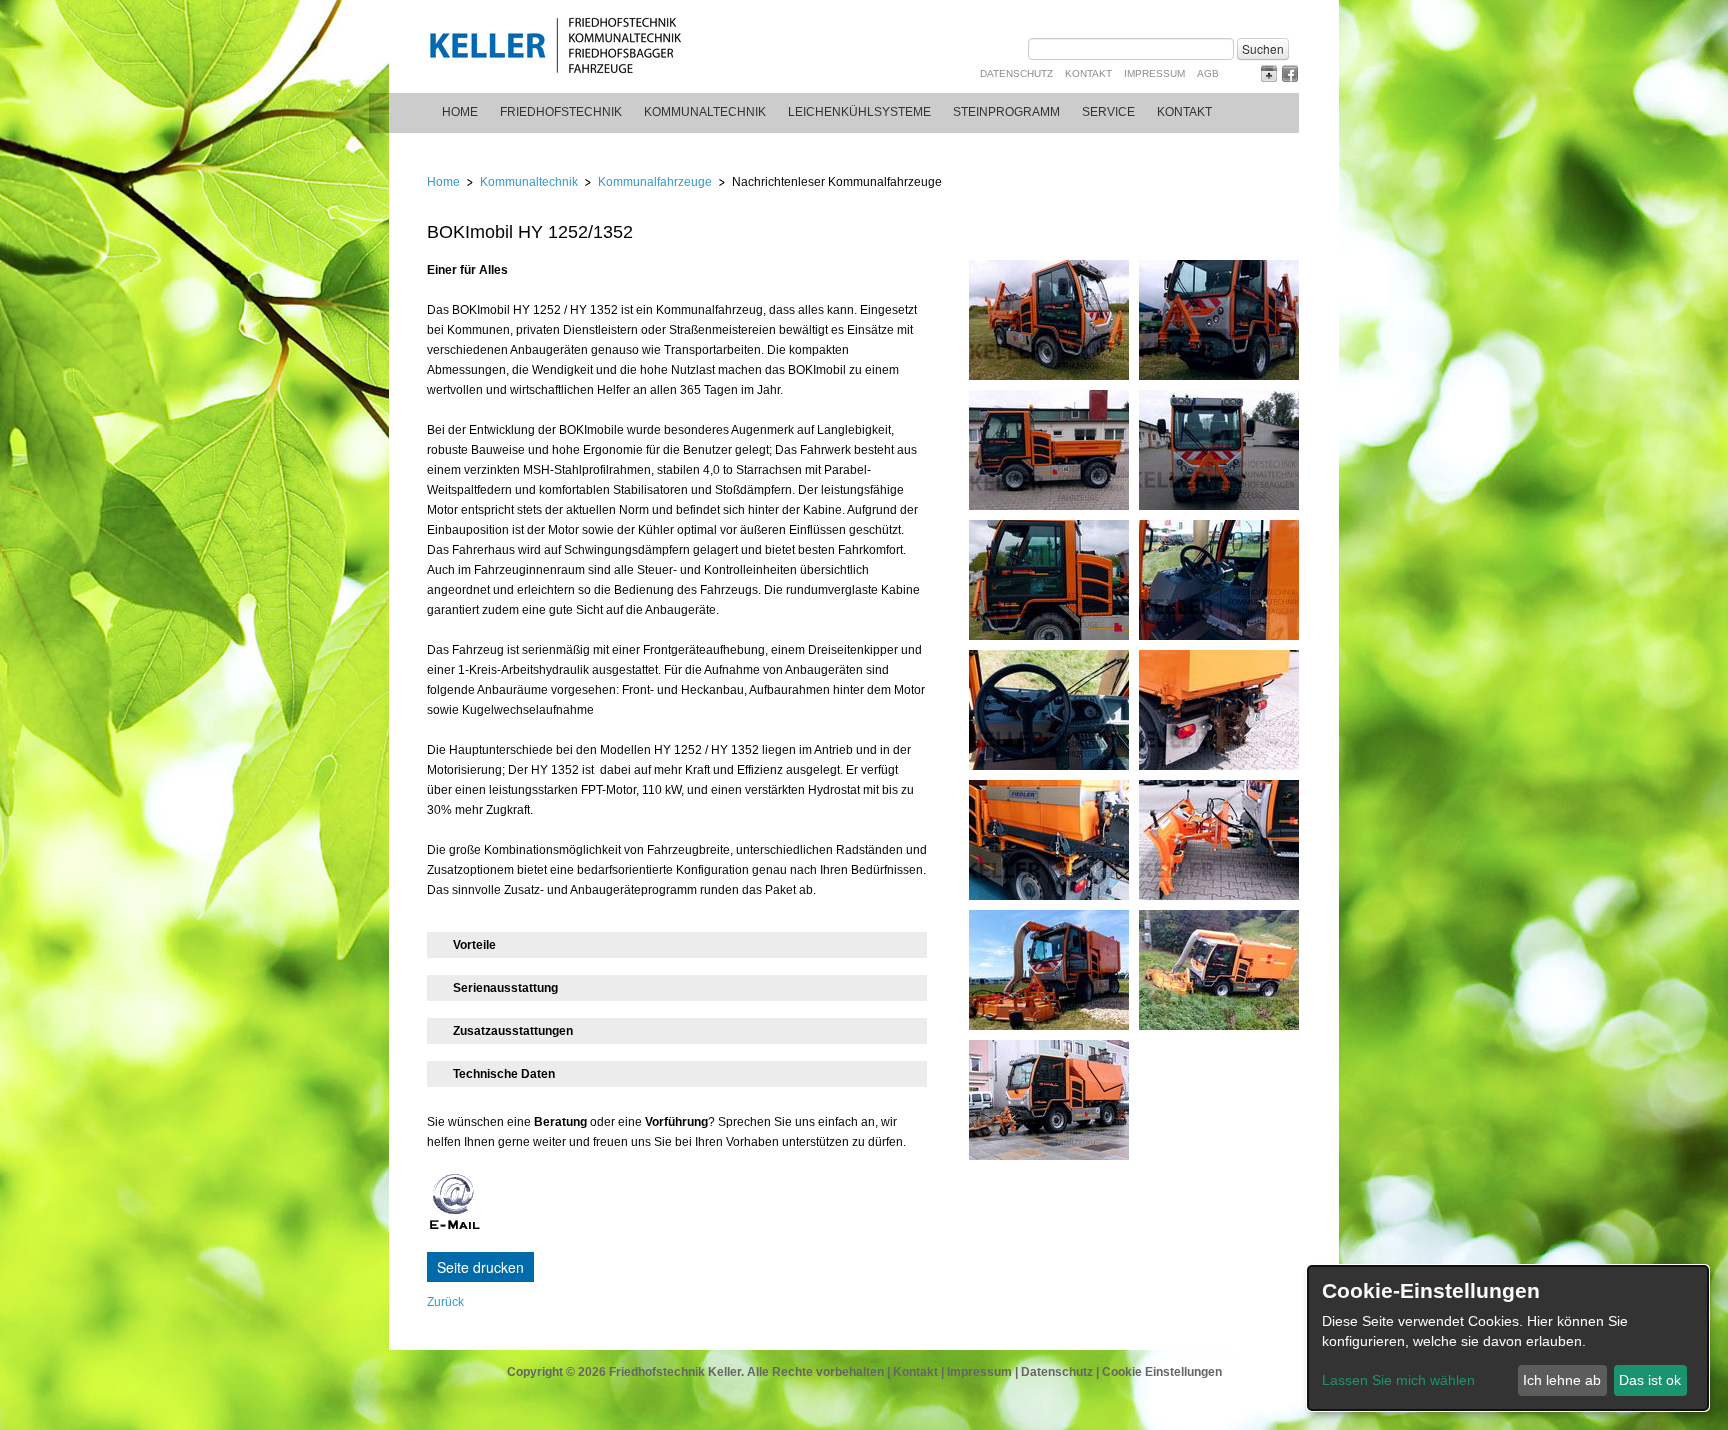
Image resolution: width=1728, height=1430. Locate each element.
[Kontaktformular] (454, 1228)
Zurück (445, 1302)
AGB (1208, 73)
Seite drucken (480, 1267)
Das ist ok (1650, 1380)
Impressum (1154, 73)
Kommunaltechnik (705, 112)
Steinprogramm (1006, 112)
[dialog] (1508, 1338)
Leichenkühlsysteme (859, 112)
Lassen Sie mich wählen (1398, 1380)
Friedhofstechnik (561, 112)
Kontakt (1088, 73)
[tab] (677, 945)
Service (1108, 112)
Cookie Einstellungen (1162, 1372)
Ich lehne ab (1562, 1380)
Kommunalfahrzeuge (655, 182)
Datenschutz (1016, 73)
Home (460, 112)
